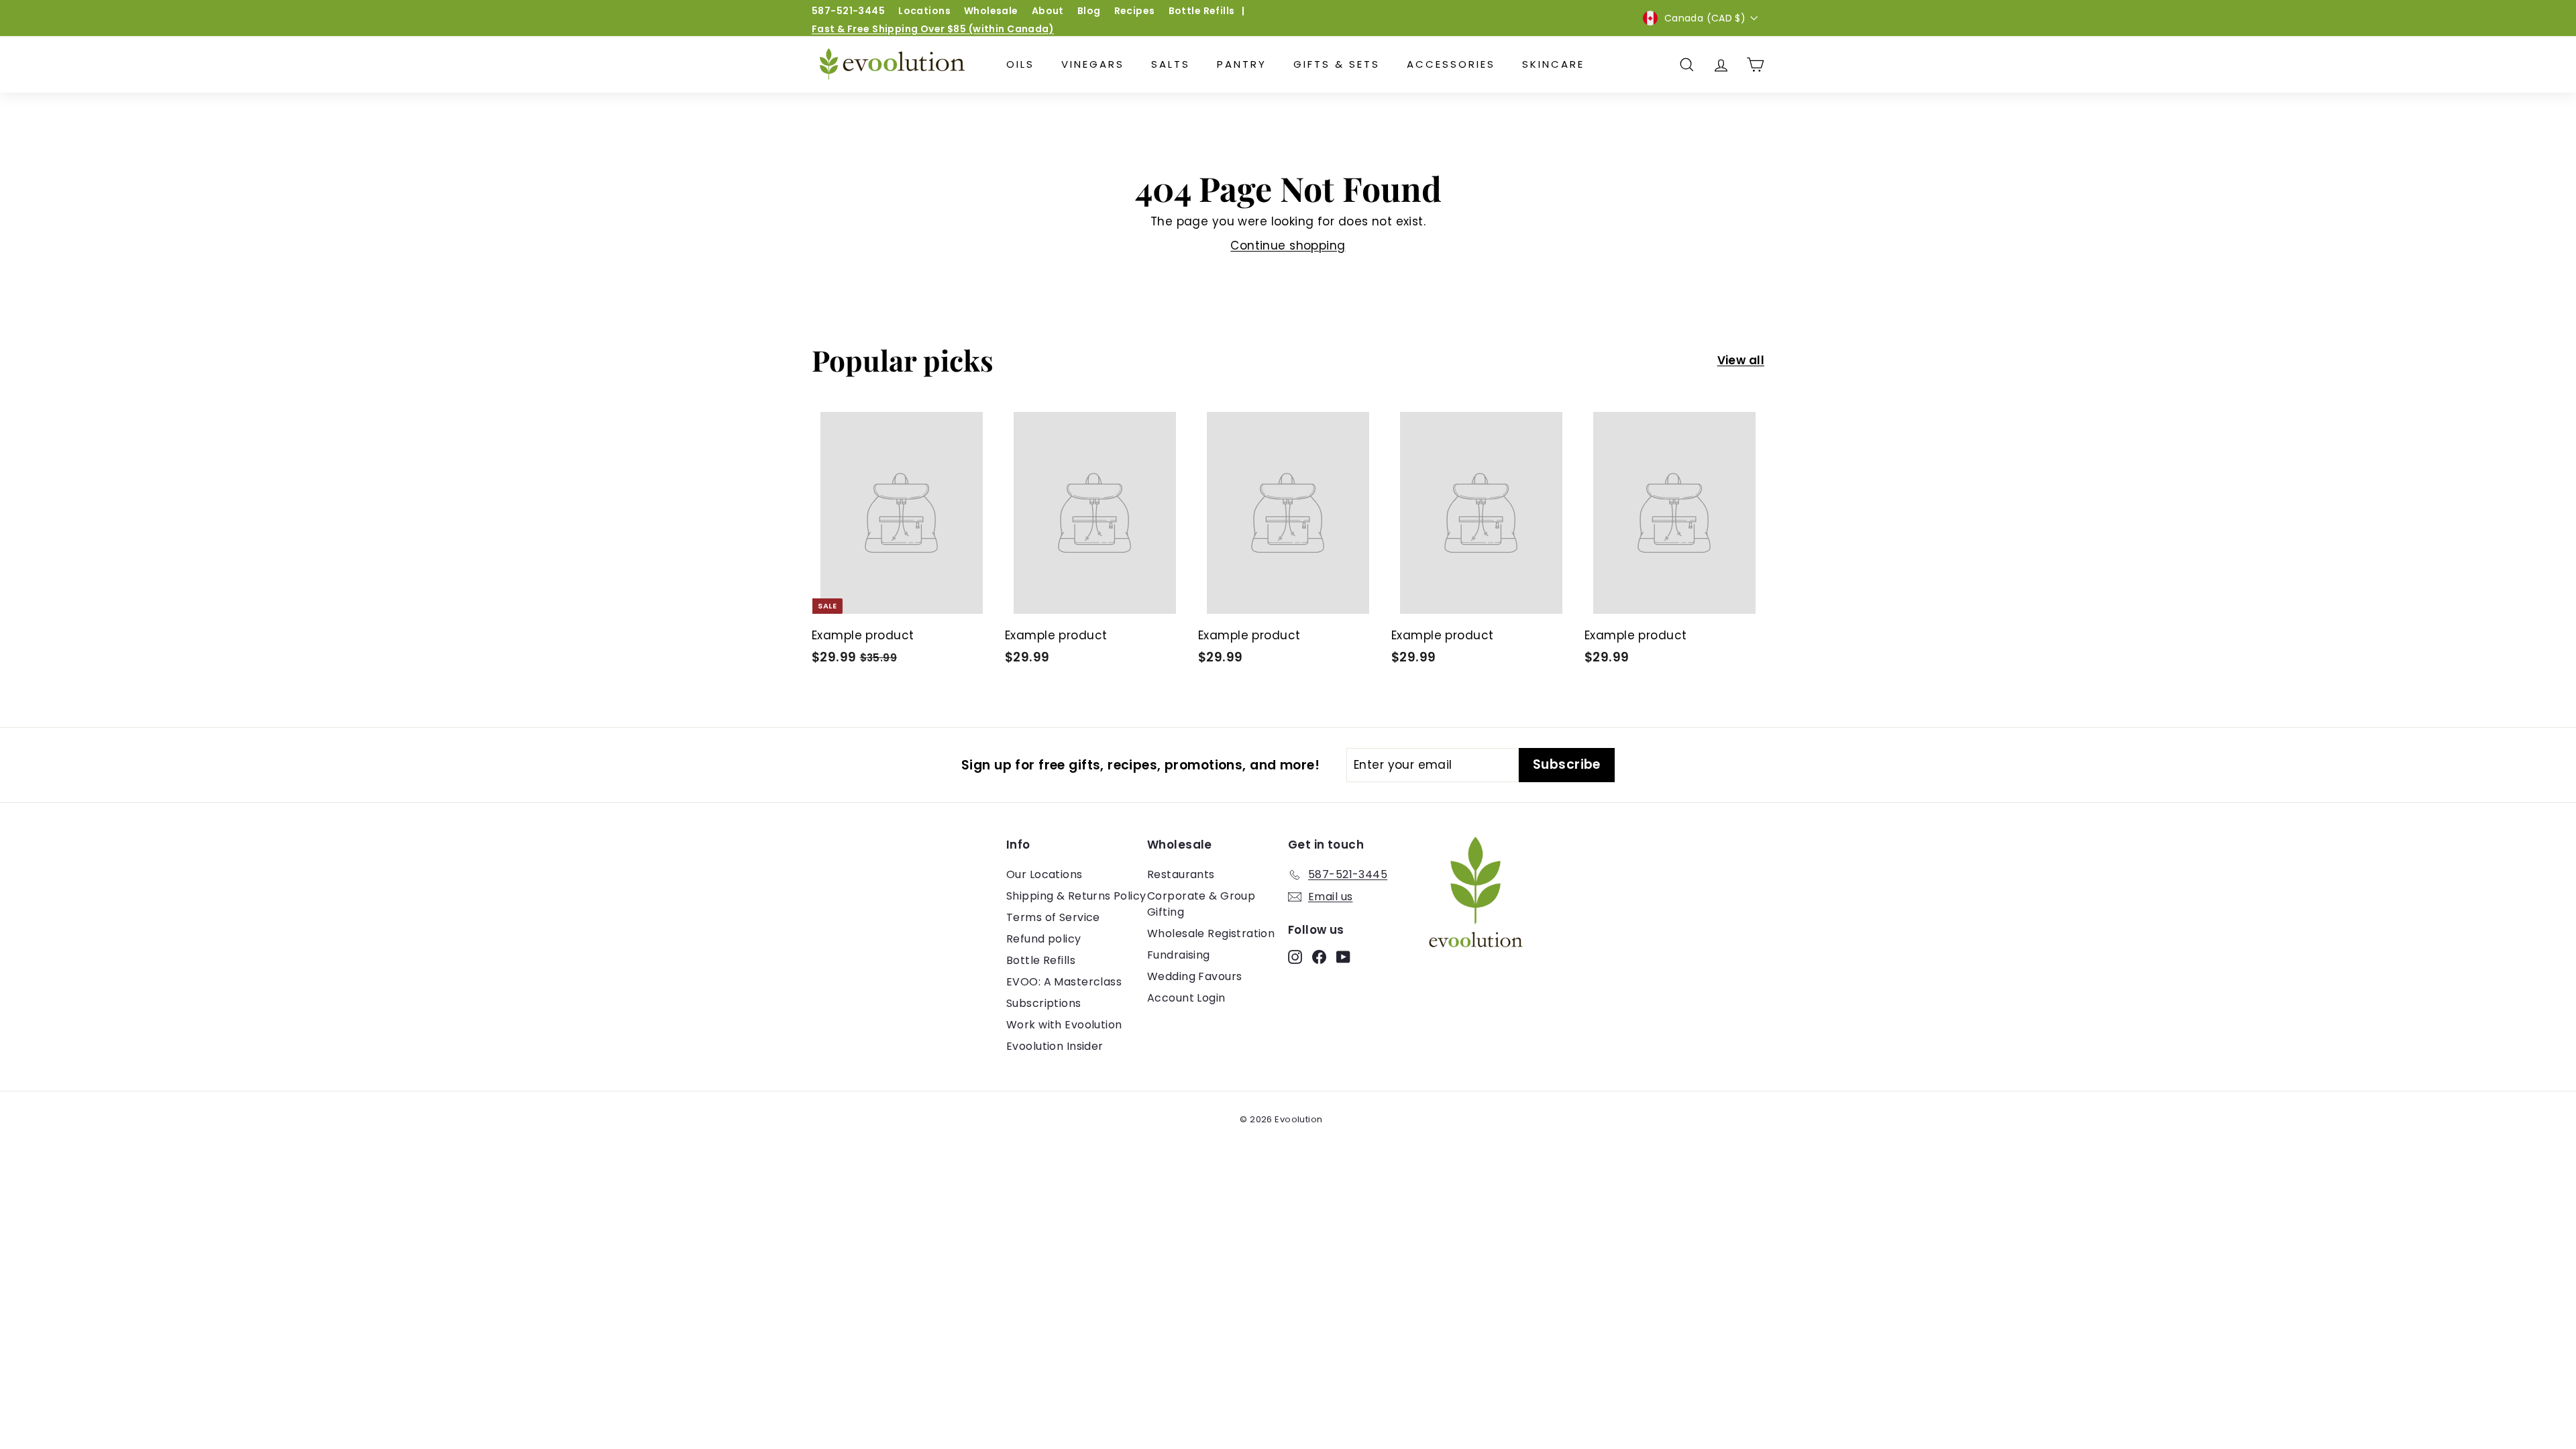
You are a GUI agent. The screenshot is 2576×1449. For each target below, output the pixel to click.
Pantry (1242, 64)
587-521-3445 (848, 11)
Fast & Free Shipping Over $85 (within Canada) (933, 29)
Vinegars (1093, 64)
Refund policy (1044, 939)
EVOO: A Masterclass (1064, 982)
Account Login (1186, 998)
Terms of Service (1053, 917)
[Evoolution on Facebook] (1319, 957)
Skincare (1553, 64)
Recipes (1135, 11)
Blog (1089, 11)
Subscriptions (1044, 1003)
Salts (1171, 64)
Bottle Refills (1202, 11)
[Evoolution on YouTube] (1343, 957)
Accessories (1451, 64)
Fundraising (1179, 955)
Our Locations (1044, 874)
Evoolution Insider (1055, 1046)
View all (1741, 360)
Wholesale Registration (1211, 933)
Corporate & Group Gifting (1201, 904)
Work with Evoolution (1064, 1025)
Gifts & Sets (1337, 64)
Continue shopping (1288, 246)
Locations (924, 11)
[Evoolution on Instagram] (1295, 957)
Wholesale (991, 11)
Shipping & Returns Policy (1076, 896)
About (1048, 11)
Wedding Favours (1194, 976)
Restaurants (1181, 874)
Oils (1020, 64)
